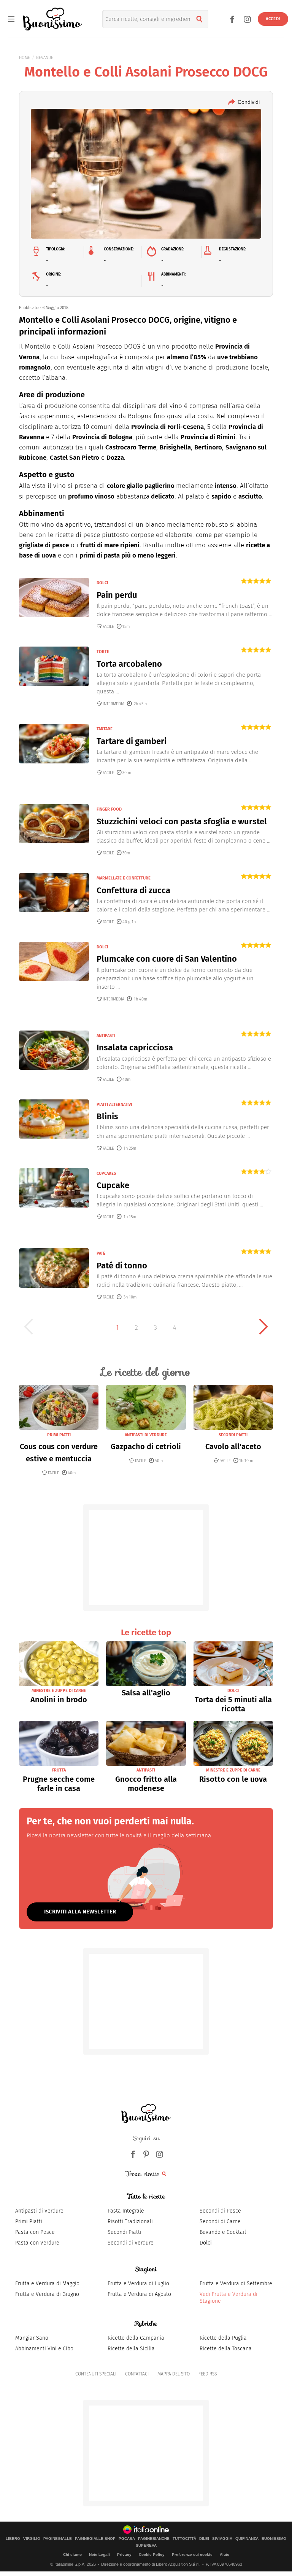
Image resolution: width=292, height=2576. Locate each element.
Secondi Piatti (125, 2232)
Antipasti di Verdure (39, 2211)
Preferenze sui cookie (192, 2554)
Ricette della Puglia (223, 2338)
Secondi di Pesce (220, 2211)
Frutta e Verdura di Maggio (47, 2284)
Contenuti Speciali (96, 2374)
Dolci (206, 2243)
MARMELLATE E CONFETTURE (124, 878)
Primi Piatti (29, 2222)
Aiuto (225, 2554)
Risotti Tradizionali (130, 2222)
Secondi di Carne (220, 2222)
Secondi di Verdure (131, 2243)
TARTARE (105, 729)
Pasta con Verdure (37, 2243)
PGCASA (127, 2539)
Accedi (273, 19)
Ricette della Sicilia (131, 2349)
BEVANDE (45, 58)
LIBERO (13, 2539)
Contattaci (137, 2374)
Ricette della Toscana (226, 2349)
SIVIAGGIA (222, 2539)
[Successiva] (263, 1327)
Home (25, 58)
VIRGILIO (32, 2539)
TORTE (103, 652)
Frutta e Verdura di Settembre (236, 2284)
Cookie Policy (152, 2554)
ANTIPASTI (106, 1036)
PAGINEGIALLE (58, 2539)
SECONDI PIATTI (233, 1435)
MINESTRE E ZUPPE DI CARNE (59, 1691)
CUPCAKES (106, 1173)
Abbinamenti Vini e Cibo (44, 2349)
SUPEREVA (146, 2546)
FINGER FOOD (109, 809)
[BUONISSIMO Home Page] (52, 19)
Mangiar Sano (32, 2338)
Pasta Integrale (126, 2211)
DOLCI (102, 583)
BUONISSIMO (274, 2539)
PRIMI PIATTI (59, 1435)
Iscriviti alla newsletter (80, 1912)
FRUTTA (59, 1770)
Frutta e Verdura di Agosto (139, 2294)
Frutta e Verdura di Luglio (138, 2284)
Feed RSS (208, 2374)
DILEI (204, 2539)
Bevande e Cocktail (223, 2232)
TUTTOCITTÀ (184, 2539)
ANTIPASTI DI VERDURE (146, 1435)
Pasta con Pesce (35, 2232)
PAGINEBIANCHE (154, 2539)
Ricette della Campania (136, 2338)
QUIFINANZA (247, 2539)
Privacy (124, 2554)
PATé (101, 1253)
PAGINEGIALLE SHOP (95, 2539)
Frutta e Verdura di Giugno (47, 2294)
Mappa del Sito (174, 2374)
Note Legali (99, 2554)
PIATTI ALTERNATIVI (114, 1105)
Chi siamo (72, 2554)
